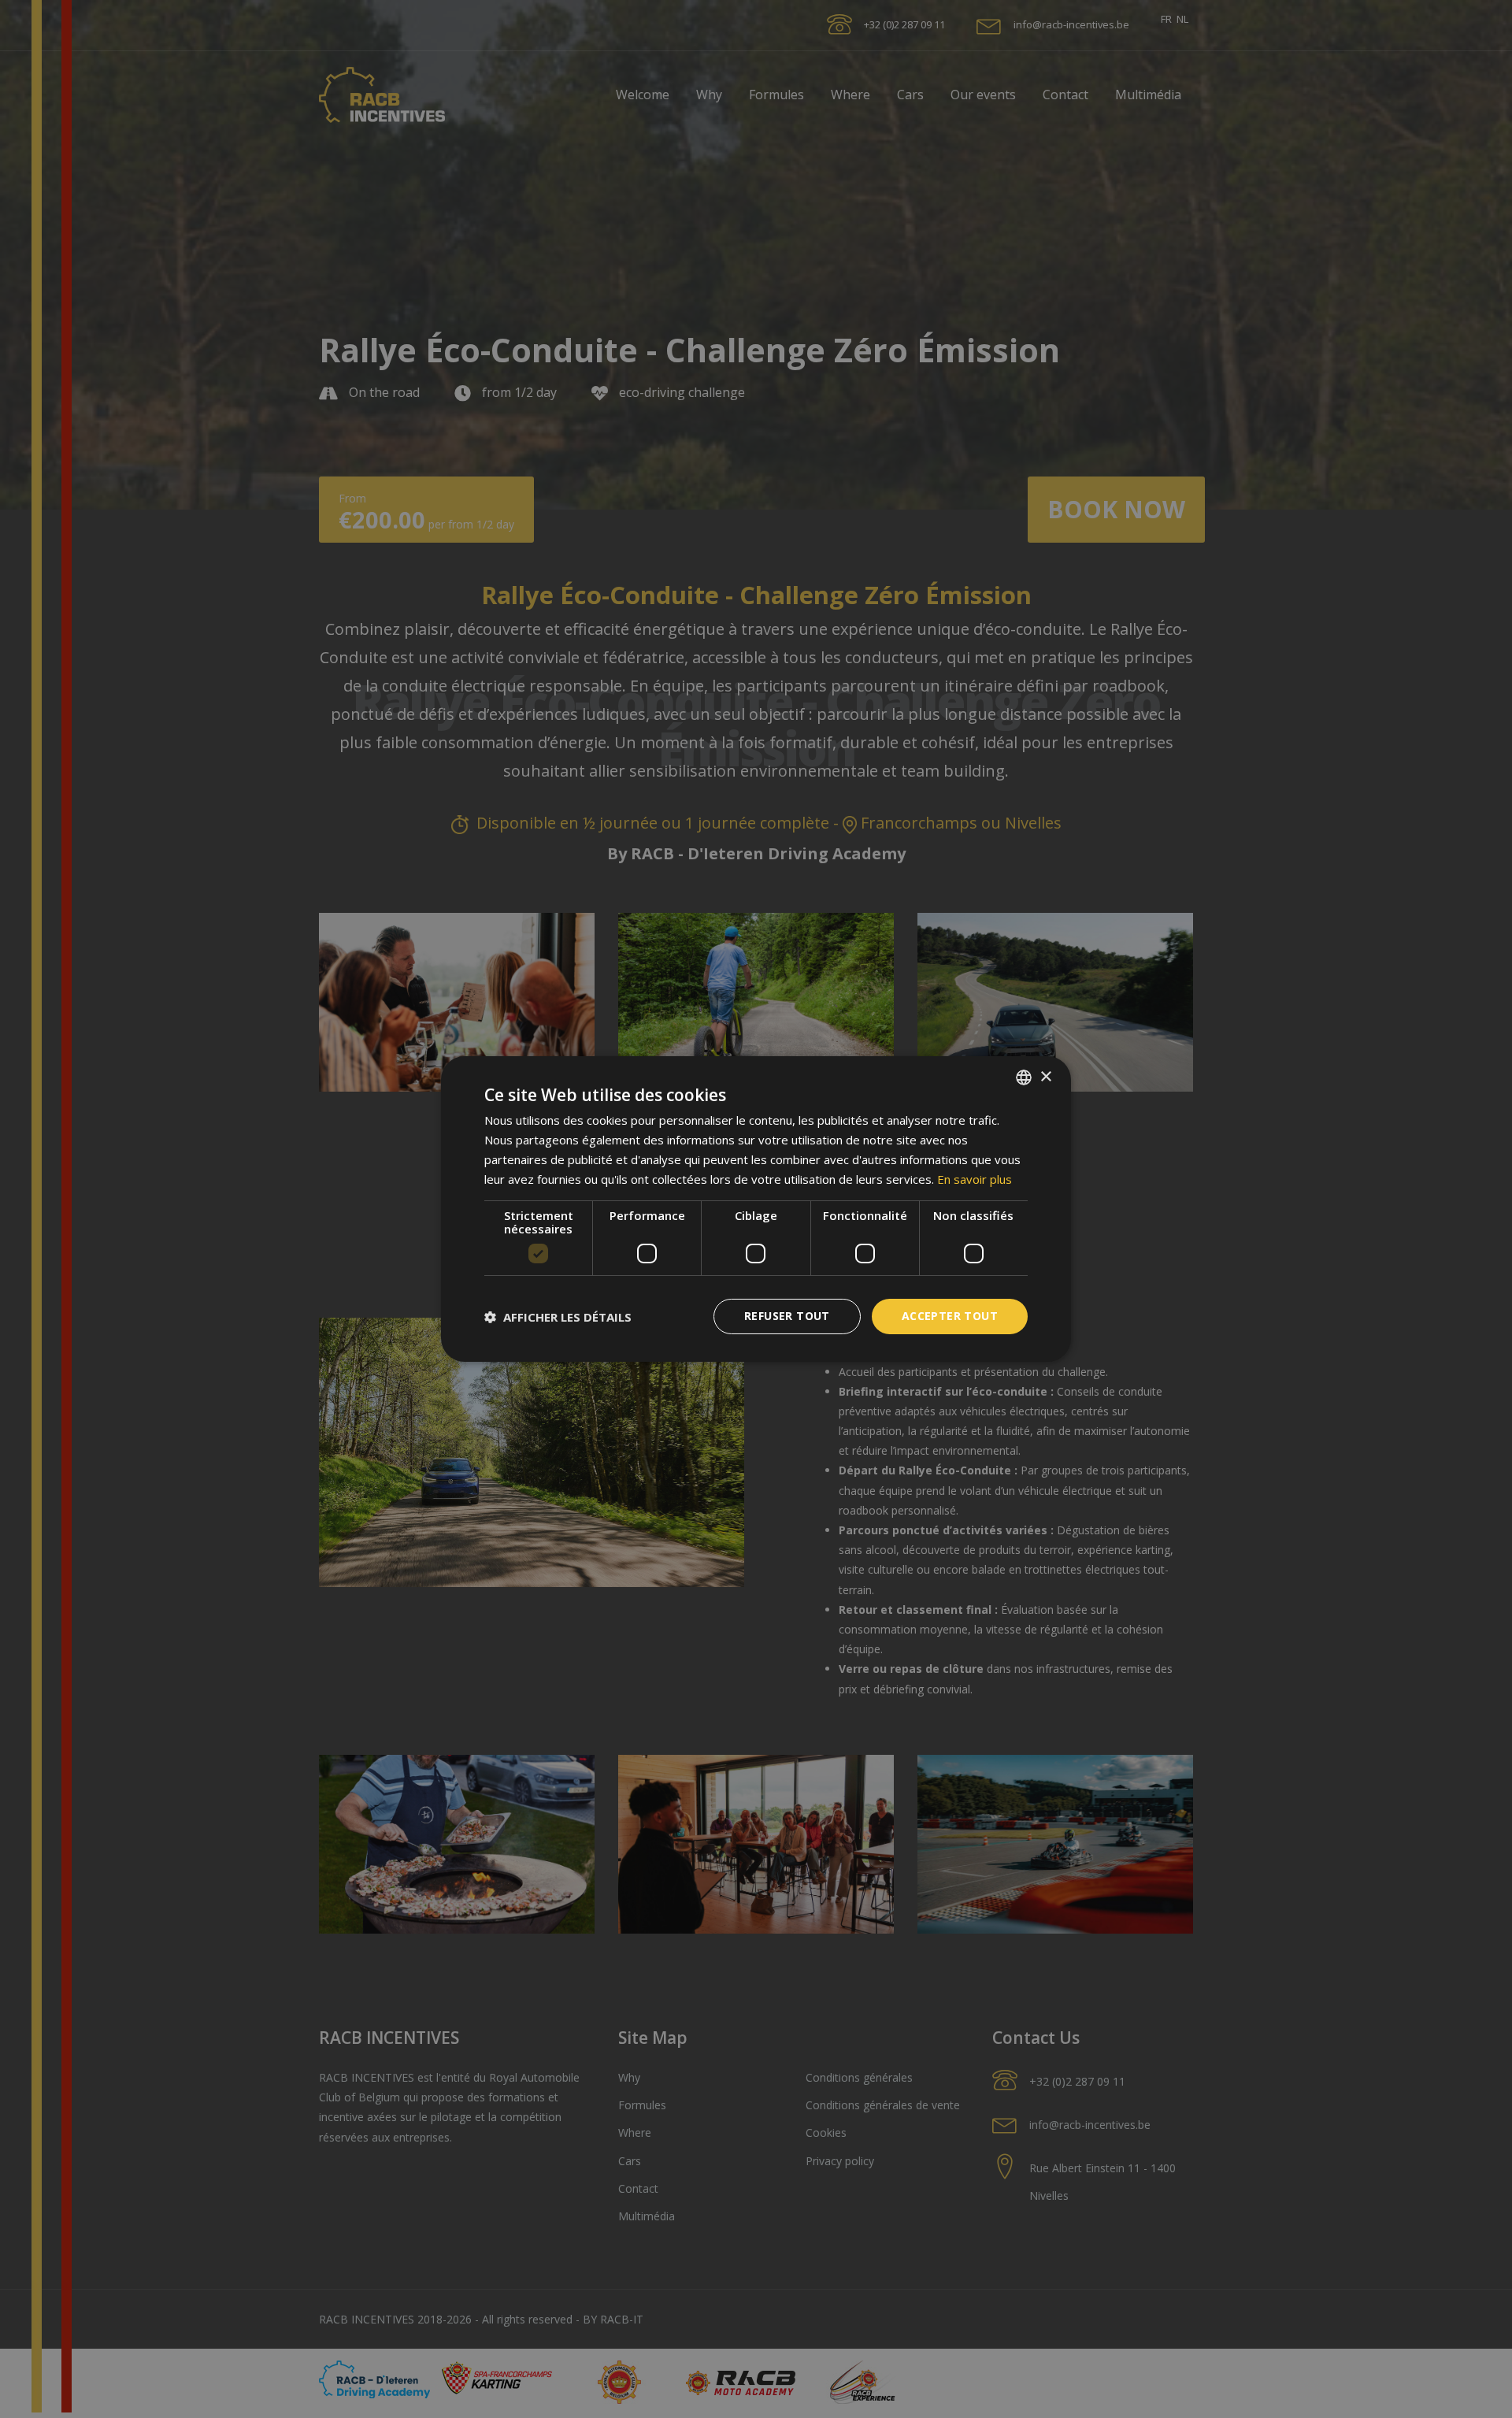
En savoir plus (975, 1179)
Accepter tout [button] (950, 1316)
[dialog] (756, 1209)
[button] (558, 1317)
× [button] (1045, 1076)
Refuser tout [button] (787, 1316)
